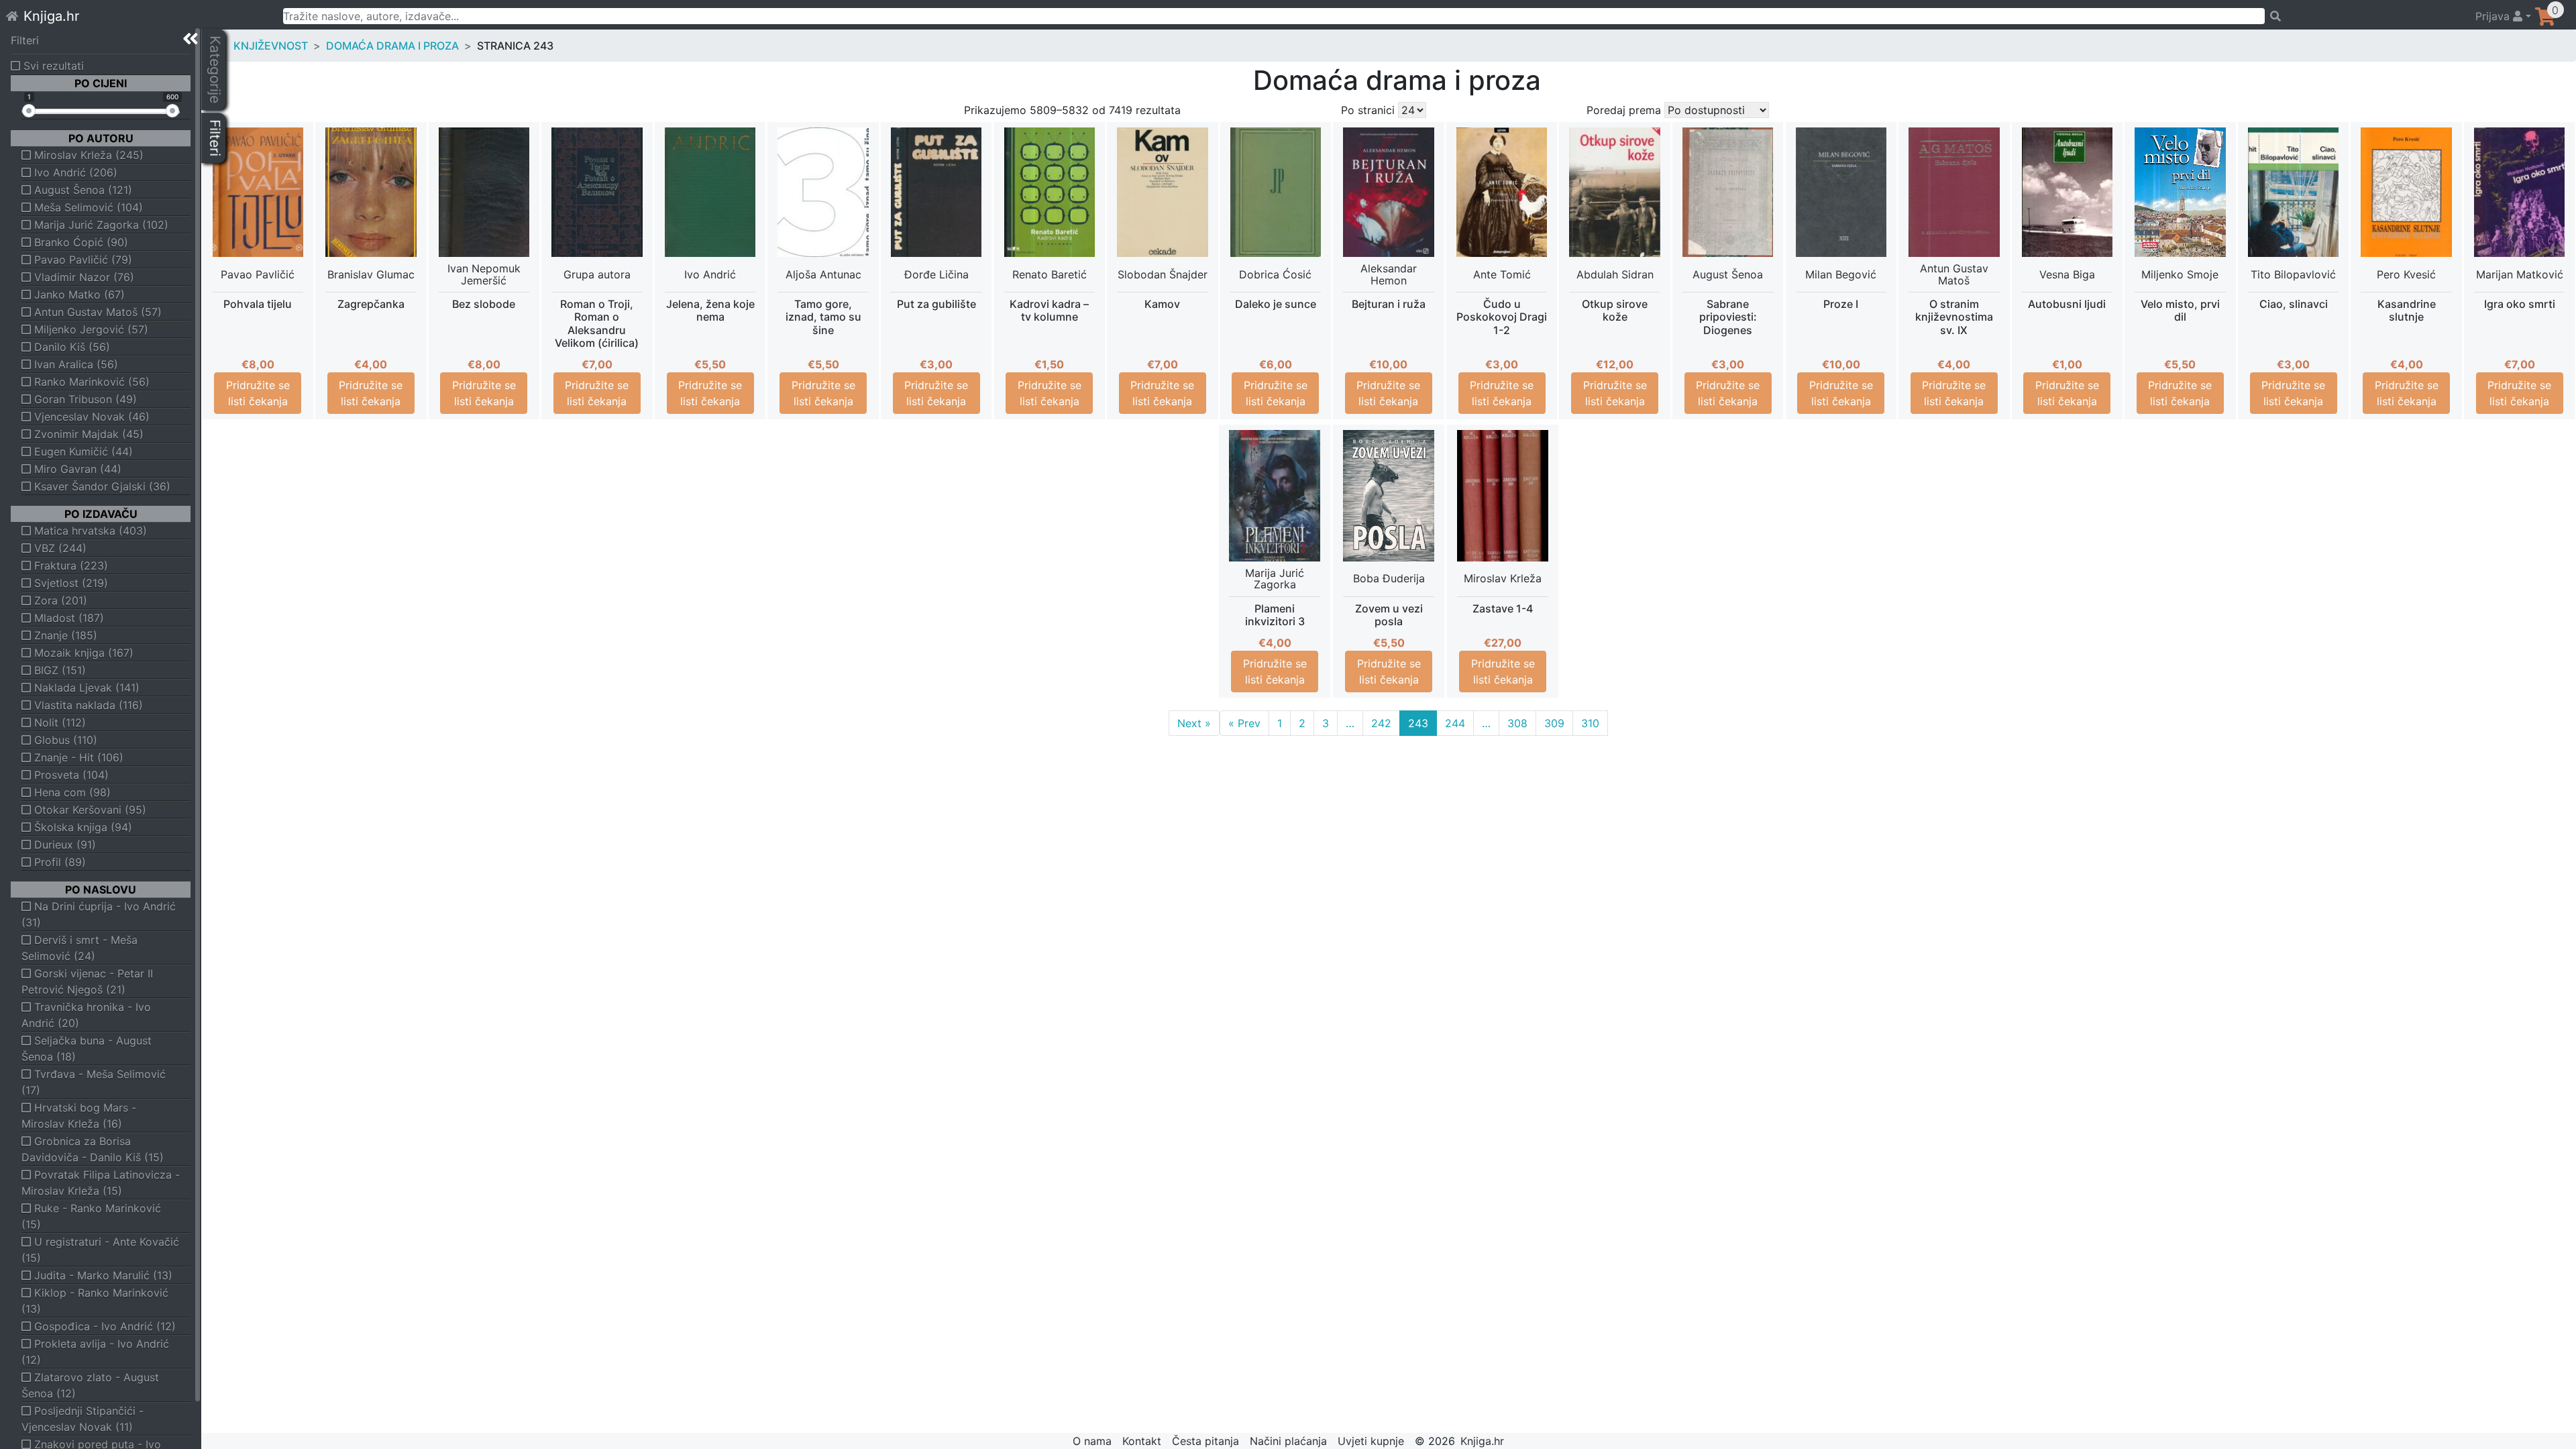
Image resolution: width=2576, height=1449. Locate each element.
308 (1517, 723)
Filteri (25, 40)
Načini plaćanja (1288, 1441)
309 (1554, 723)
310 (1590, 723)
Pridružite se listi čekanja (258, 393)
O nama (1092, 1441)
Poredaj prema (1624, 110)
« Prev (1244, 723)
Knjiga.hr (51, 16)
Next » (1194, 723)
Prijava (2494, 16)
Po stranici (1368, 110)
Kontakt (1142, 1441)
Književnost (271, 46)
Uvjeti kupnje (1371, 1441)
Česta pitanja (1205, 1441)
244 (1455, 723)
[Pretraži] (2364, 16)
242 (1381, 723)
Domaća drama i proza (392, 46)
